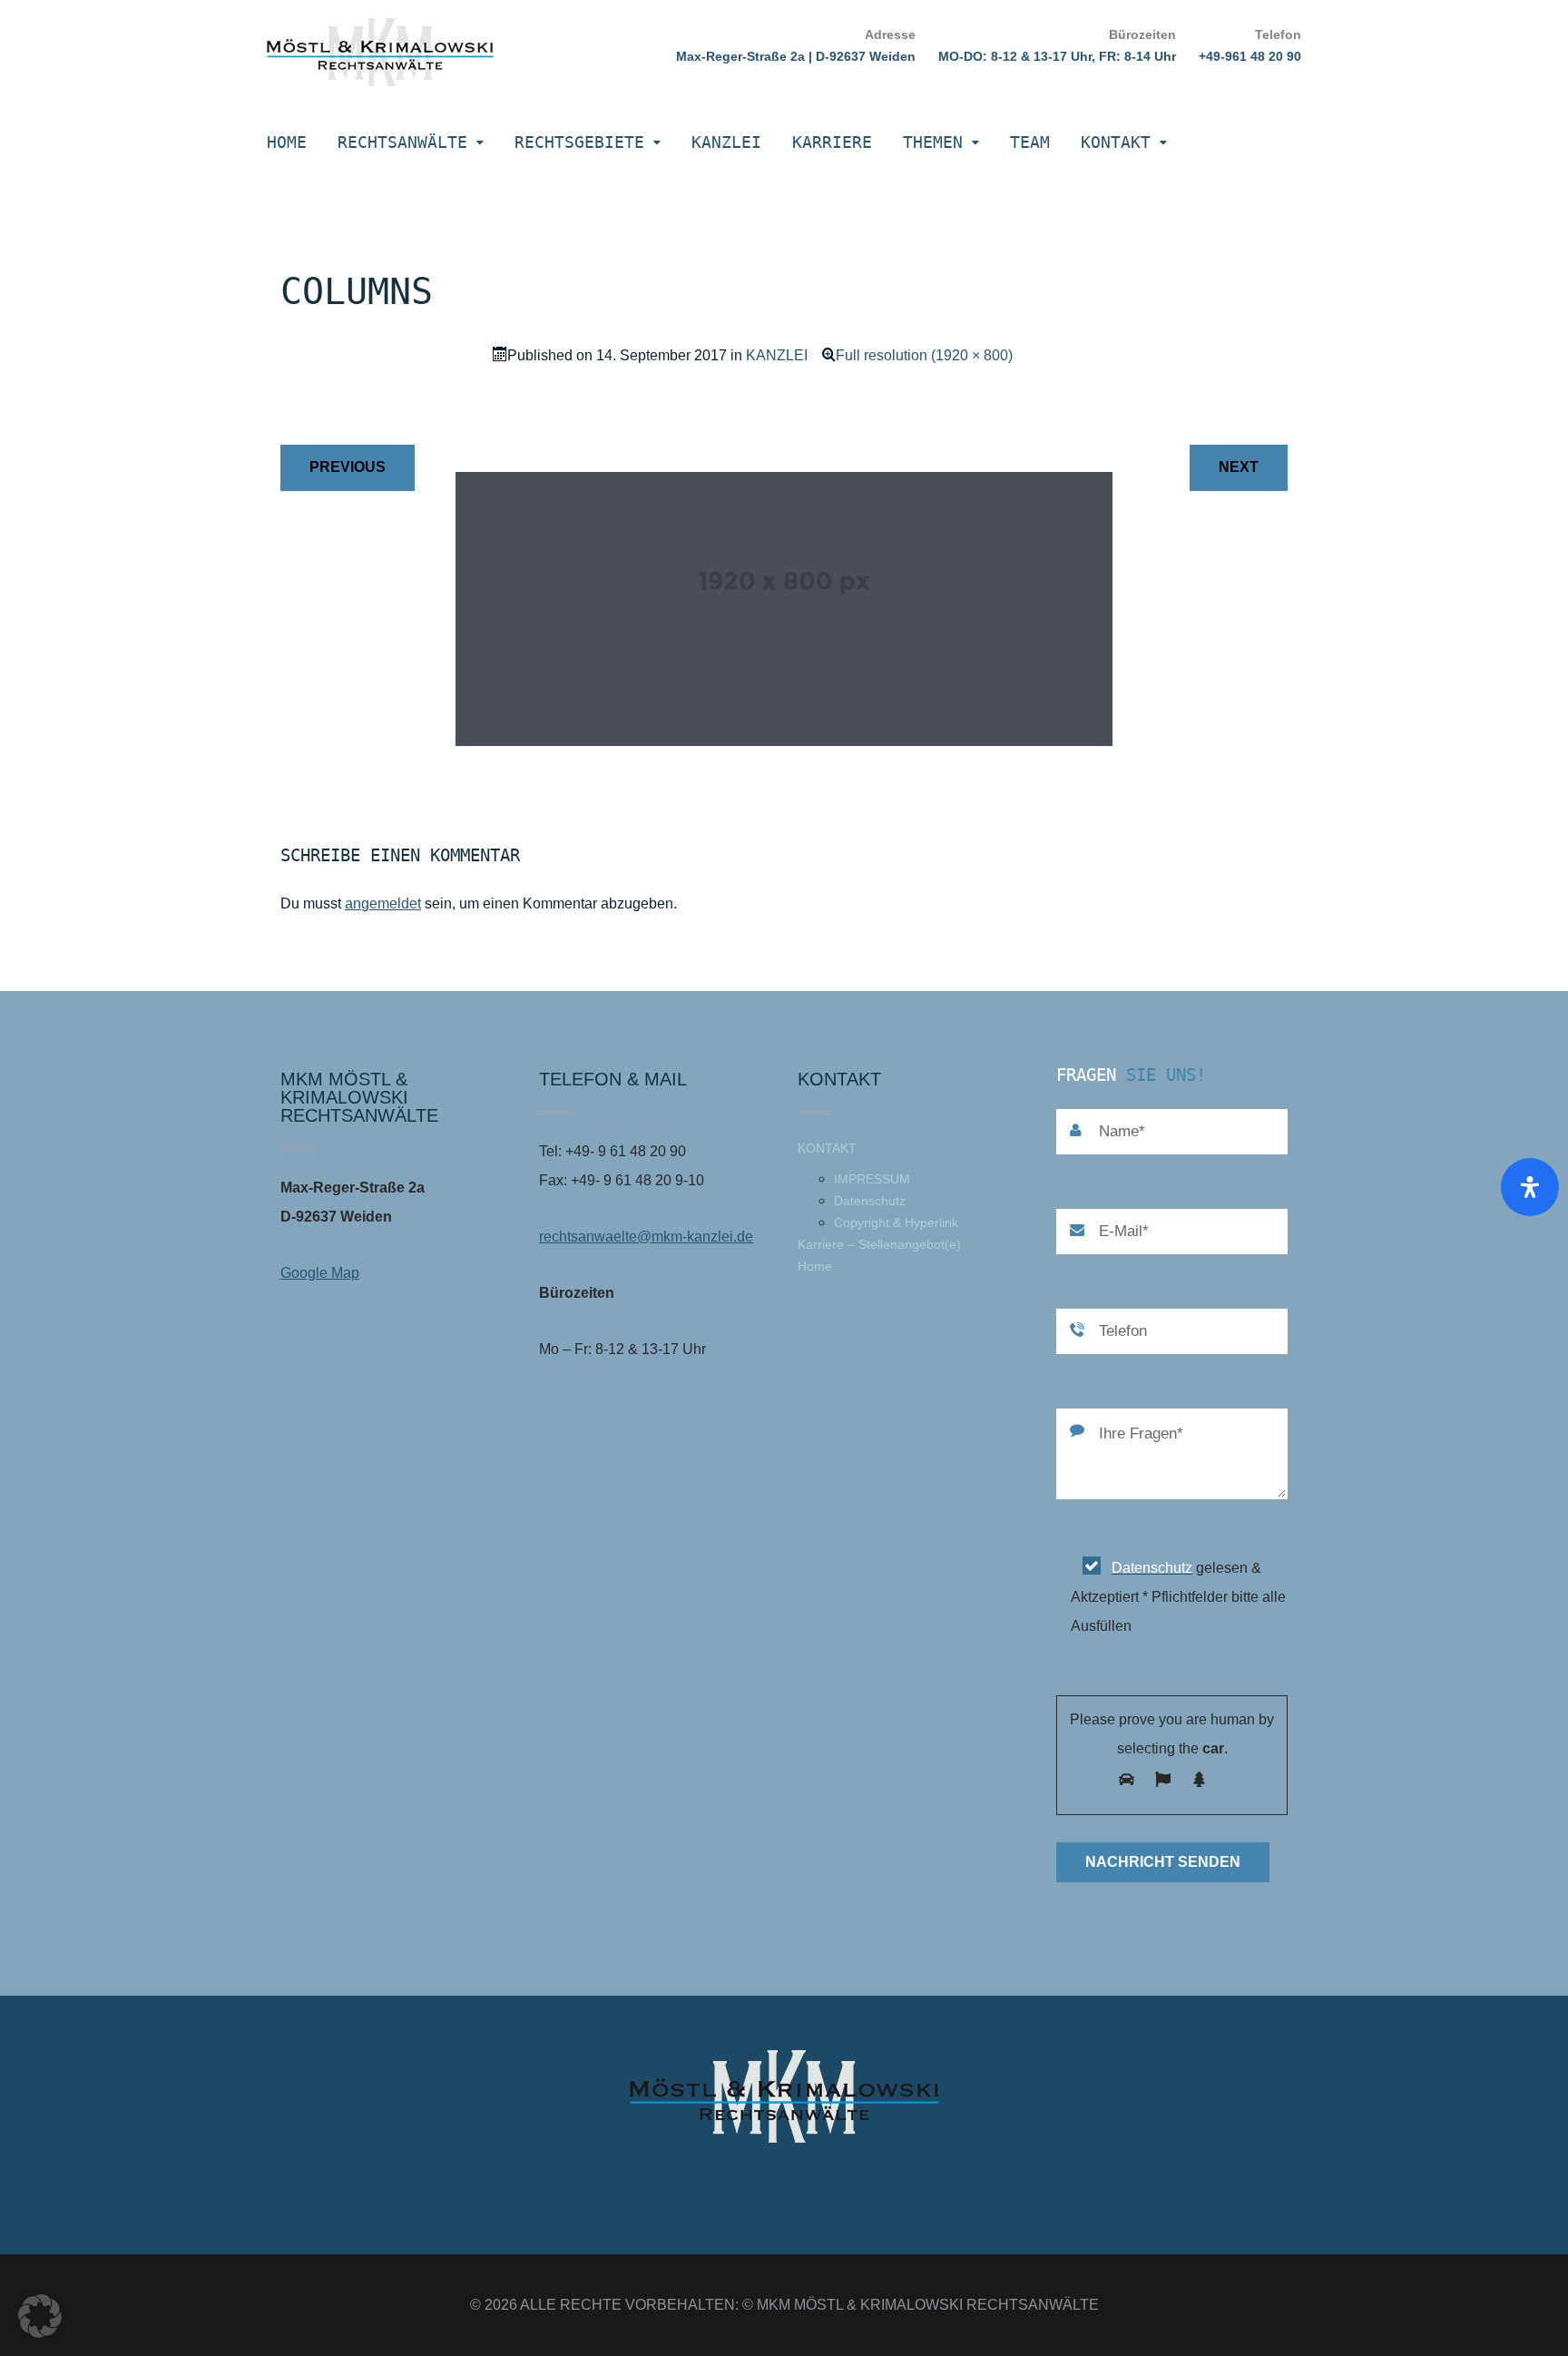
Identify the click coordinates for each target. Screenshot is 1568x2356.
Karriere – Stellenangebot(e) (879, 1244)
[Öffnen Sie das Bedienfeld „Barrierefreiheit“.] (1530, 1187)
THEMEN (933, 142)
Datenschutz (870, 1201)
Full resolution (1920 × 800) (924, 355)
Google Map (320, 1273)
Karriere (832, 142)
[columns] (784, 741)
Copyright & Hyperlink (896, 1222)
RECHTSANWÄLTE (402, 142)
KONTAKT (1116, 142)
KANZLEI (726, 142)
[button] (40, 2316)
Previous (348, 467)
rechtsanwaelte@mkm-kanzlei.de (646, 1237)
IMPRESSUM (872, 1179)
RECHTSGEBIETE (579, 142)
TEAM (1030, 142)
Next (1239, 467)
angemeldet (383, 903)
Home (287, 142)
